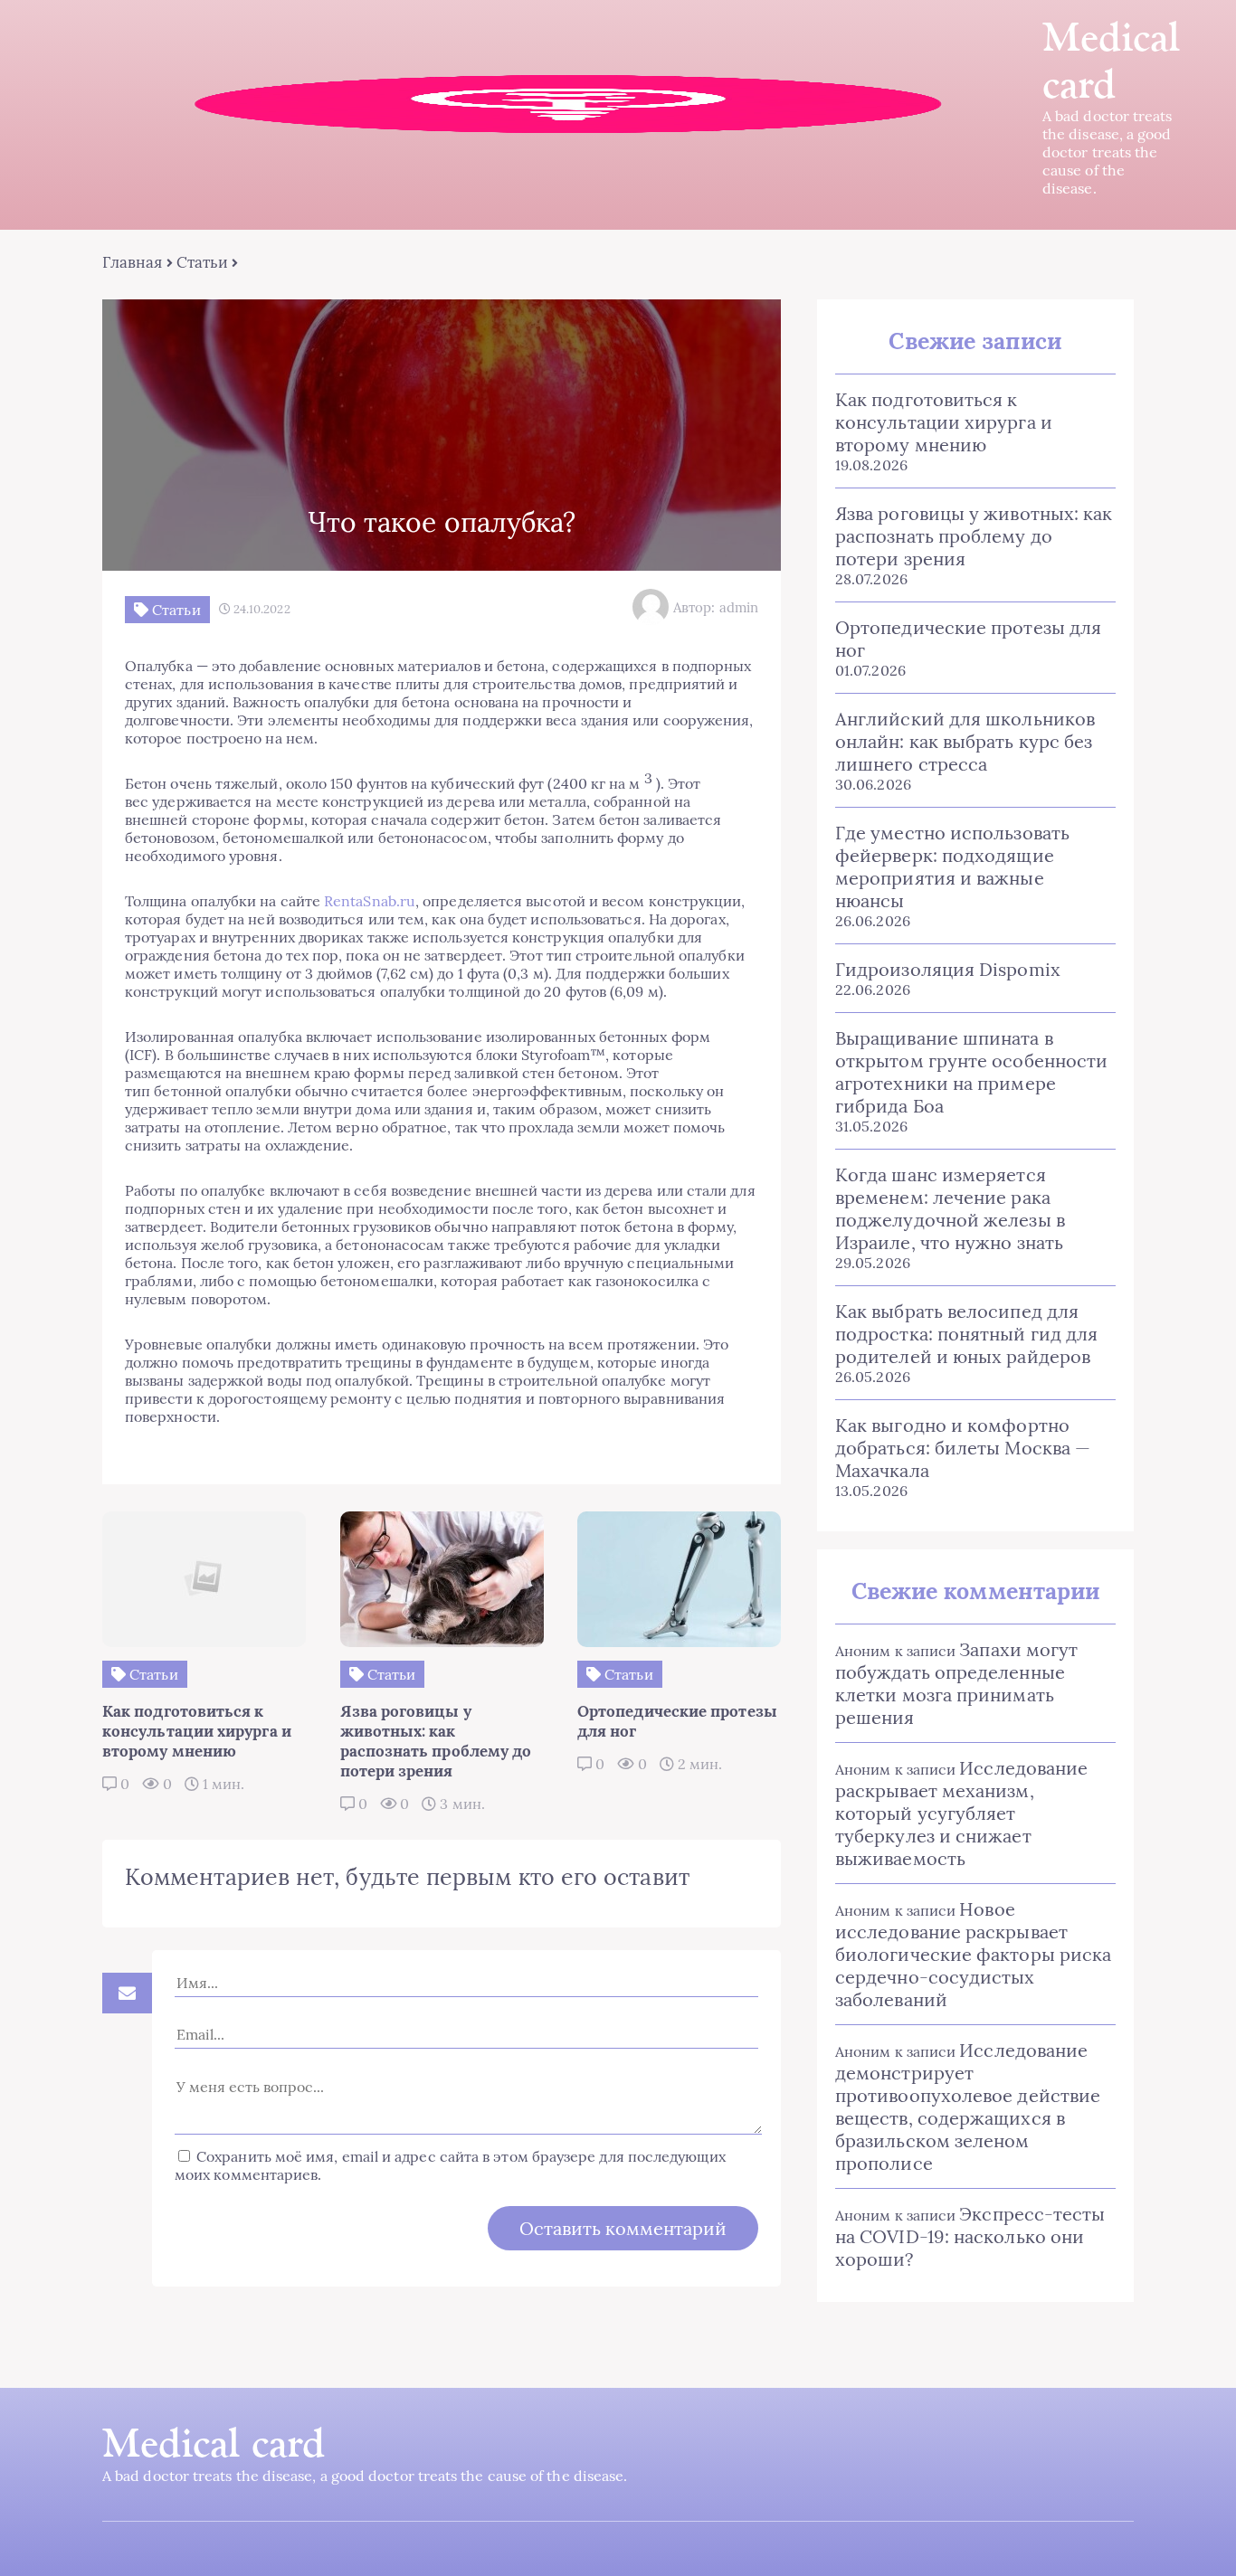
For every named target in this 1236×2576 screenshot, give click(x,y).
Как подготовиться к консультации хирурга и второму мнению (944, 422)
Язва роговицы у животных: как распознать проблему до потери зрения (974, 536)
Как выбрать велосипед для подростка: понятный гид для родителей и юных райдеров (966, 1334)
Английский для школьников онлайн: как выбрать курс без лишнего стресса (965, 741)
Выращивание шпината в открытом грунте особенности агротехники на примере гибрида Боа (971, 1072)
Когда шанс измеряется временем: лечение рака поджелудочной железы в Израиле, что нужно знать (950, 1208)
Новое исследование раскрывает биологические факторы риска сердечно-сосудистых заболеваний (973, 1954)
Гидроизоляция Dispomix (948, 969)
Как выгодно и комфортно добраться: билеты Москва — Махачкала (963, 1448)
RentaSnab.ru (370, 901)
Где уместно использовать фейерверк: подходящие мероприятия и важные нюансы (952, 867)
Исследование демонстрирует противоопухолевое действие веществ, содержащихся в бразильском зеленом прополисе (968, 2107)
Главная (133, 262)
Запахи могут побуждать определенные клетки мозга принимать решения (956, 1683)
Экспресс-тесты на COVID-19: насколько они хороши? (970, 2236)
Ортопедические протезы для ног (968, 639)
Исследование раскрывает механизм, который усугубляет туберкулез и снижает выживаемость (961, 1813)
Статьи (202, 262)
